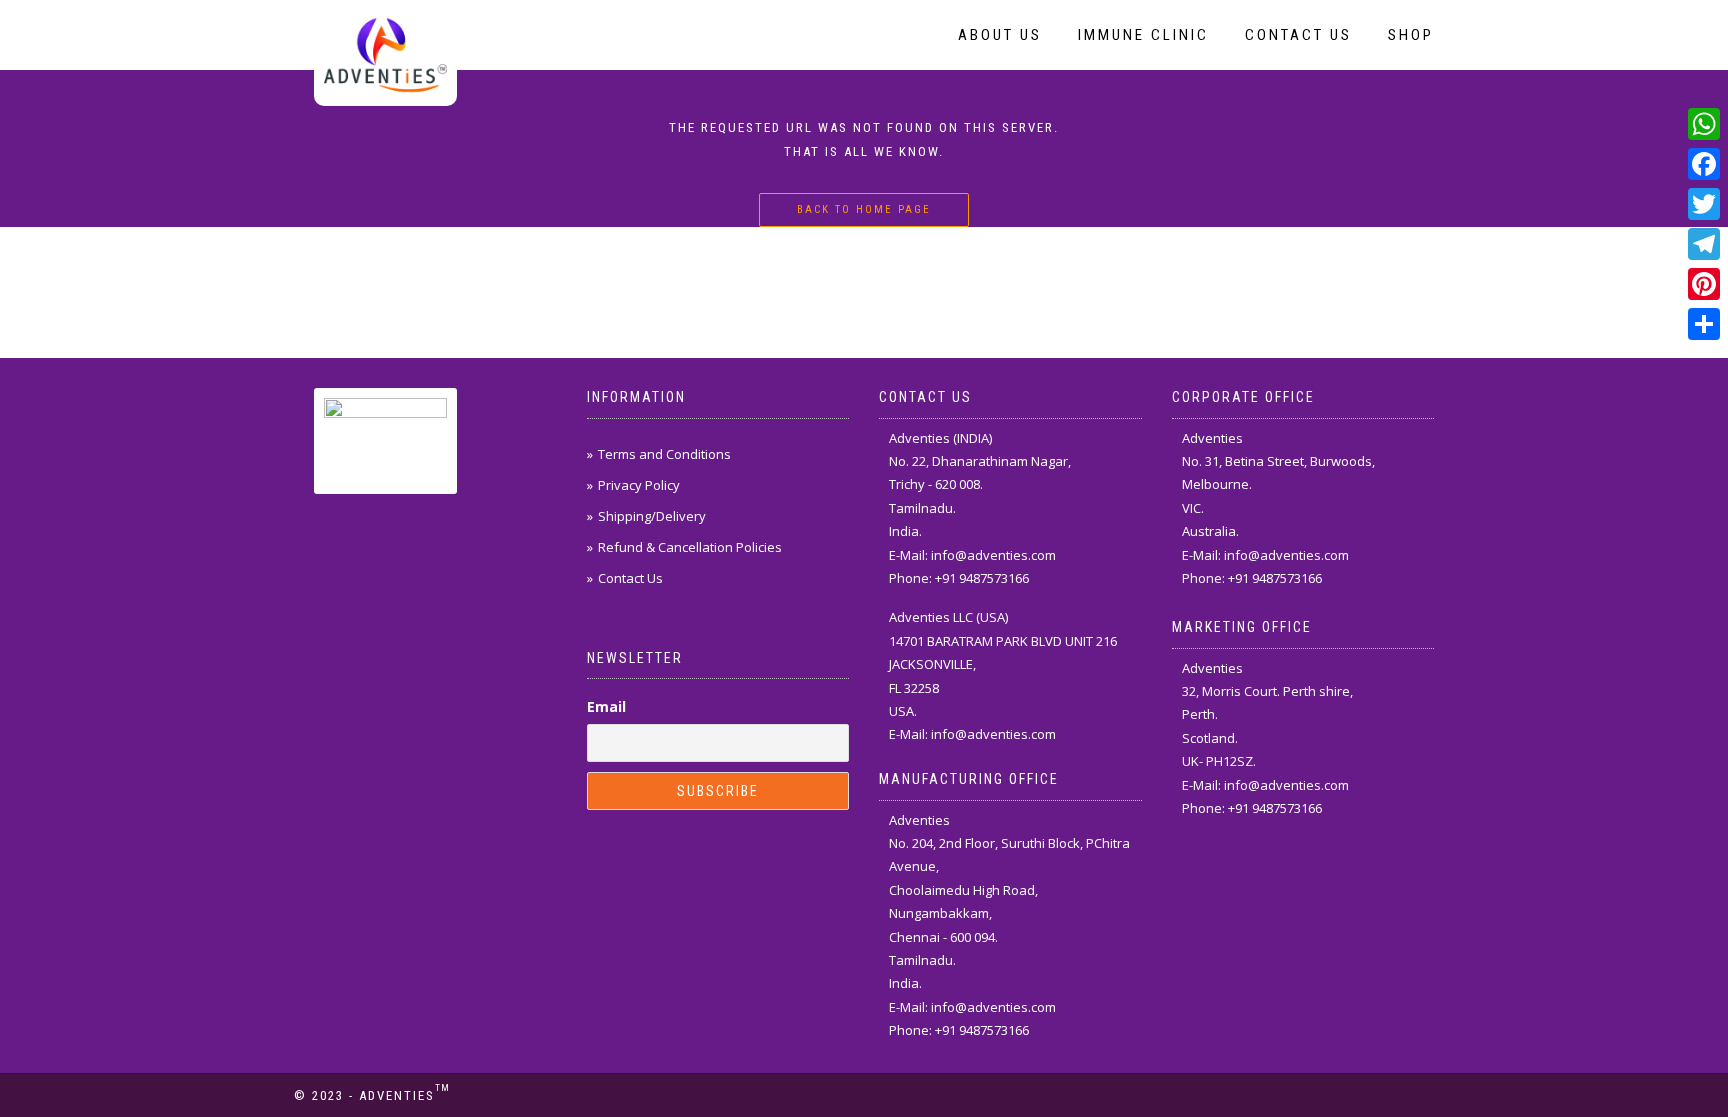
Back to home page (864, 209)
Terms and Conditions (664, 454)
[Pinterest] (1704, 284)
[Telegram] (1704, 244)
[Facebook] (1704, 164)
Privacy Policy (639, 485)
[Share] (1704, 324)
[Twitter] (1704, 204)
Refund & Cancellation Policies (690, 547)
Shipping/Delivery (652, 516)
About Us (1000, 35)
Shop (1411, 35)
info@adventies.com (993, 555)
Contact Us (1298, 35)
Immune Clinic (1143, 35)
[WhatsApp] (1704, 124)
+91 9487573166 (982, 578)
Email (606, 706)
